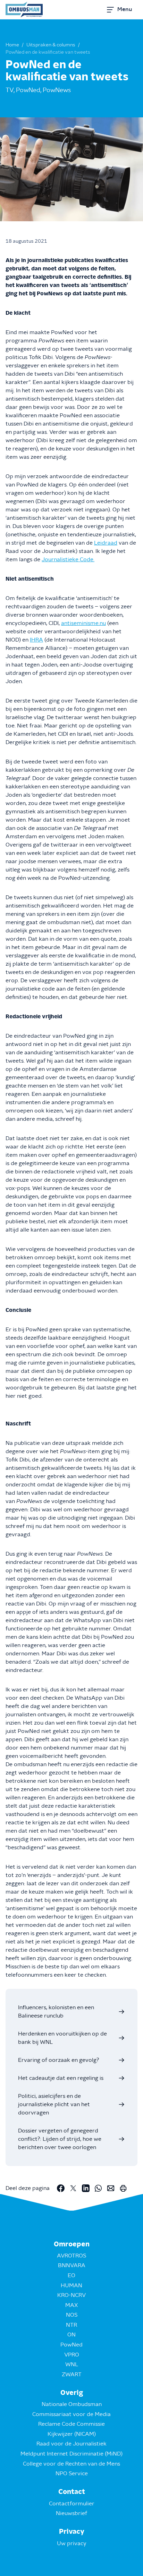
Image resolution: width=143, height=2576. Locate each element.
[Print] (123, 2188)
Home (12, 45)
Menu (125, 9)
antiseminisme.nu (83, 623)
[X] (73, 2188)
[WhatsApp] (98, 2188)
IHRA (36, 640)
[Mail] (111, 2188)
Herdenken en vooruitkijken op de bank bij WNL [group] (62, 2038)
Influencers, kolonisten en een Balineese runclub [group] (56, 2012)
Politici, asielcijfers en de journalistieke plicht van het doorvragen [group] (54, 2104)
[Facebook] (61, 2188)
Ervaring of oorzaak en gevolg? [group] (58, 2060)
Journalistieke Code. (68, 560)
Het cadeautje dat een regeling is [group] (61, 2078)
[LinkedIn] (86, 2188)
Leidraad (106, 543)
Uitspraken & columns (51, 45)
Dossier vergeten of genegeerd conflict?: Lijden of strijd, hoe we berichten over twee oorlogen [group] (60, 2139)
